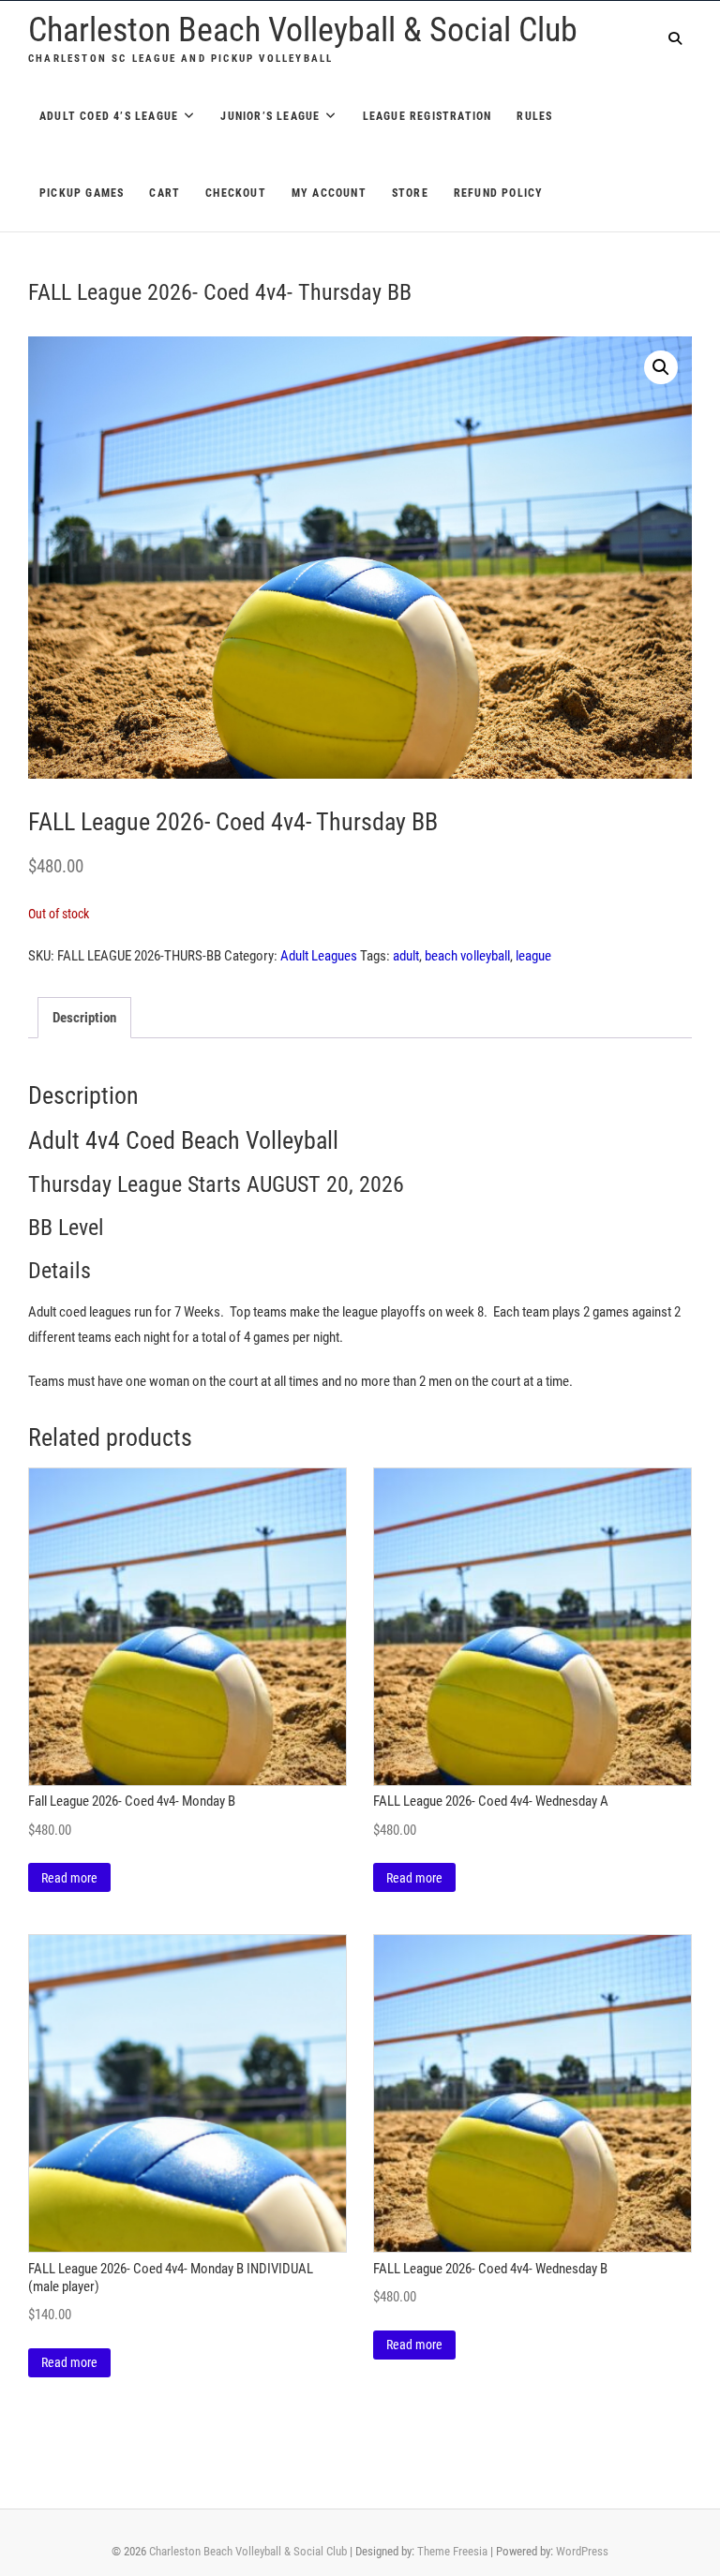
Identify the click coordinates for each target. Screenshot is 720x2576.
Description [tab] (84, 1018)
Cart (165, 193)
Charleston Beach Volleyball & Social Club (303, 30)
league (533, 956)
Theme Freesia (452, 2551)
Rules (534, 116)
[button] (661, 367)
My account (329, 193)
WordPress (582, 2551)
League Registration (427, 116)
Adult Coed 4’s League (109, 116)
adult (406, 956)
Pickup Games (82, 193)
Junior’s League (270, 116)
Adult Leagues (319, 956)
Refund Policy (499, 193)
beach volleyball (467, 956)
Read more (69, 1878)
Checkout (236, 193)
